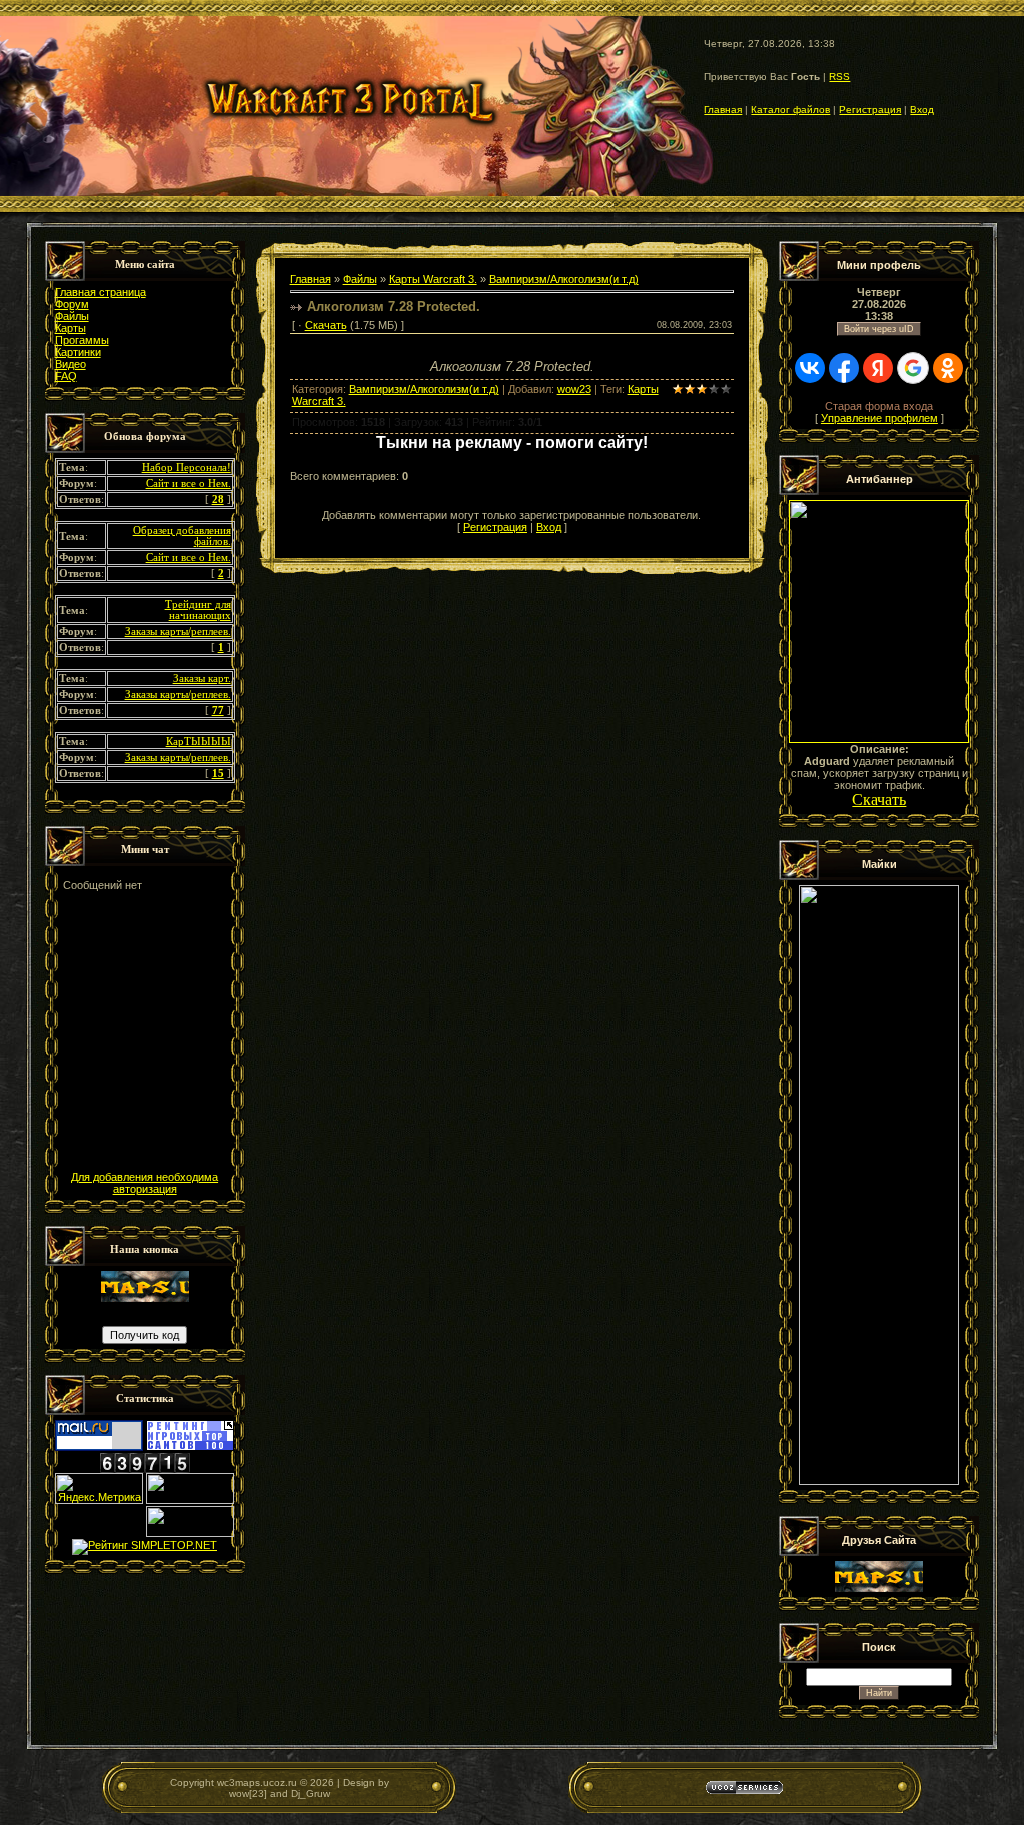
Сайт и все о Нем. (188, 483)
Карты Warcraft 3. (433, 279)
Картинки (78, 352)
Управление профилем (879, 418)
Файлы (72, 316)
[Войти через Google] (913, 368)
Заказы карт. (202, 678)
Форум (72, 304)
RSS (839, 76)
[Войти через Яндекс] (878, 368)
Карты (70, 328)
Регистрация (870, 109)
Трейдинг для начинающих (198, 610)
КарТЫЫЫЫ (198, 741)
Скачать (326, 325)
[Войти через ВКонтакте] (810, 368)
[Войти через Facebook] (844, 368)
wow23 (574, 389)
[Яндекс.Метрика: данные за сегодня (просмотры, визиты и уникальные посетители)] (99, 1488)
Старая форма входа (879, 406)
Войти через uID (879, 329)
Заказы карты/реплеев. (178, 631)
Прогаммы (82, 340)
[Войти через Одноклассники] (948, 368)
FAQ (66, 376)
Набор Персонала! (186, 467)
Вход (922, 109)
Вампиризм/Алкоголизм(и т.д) (564, 279)
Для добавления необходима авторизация (144, 1183)
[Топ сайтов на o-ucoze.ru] (190, 1500)
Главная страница (100, 292)
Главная (723, 109)
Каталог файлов (790, 109)
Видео (70, 364)
